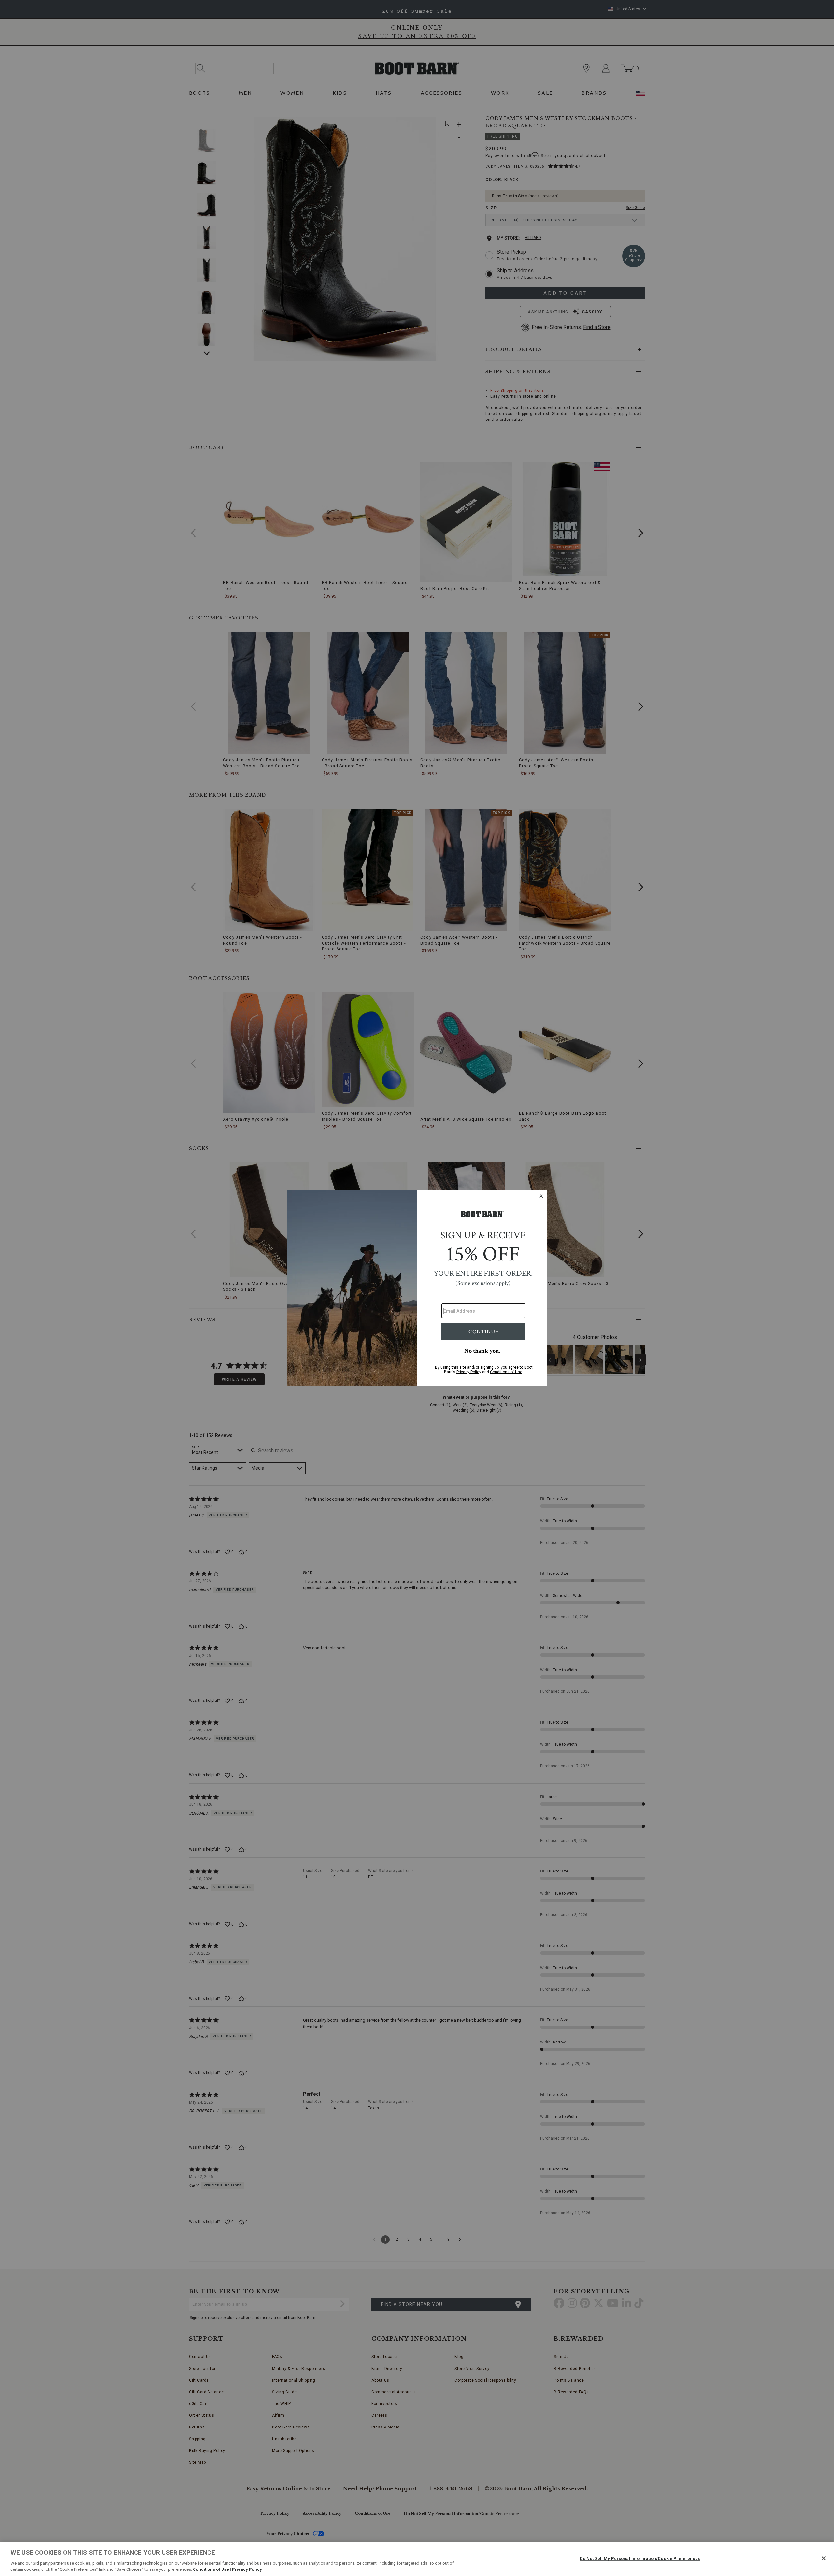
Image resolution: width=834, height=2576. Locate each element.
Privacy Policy (247, 2569)
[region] (417, 2559)
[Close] (824, 2558)
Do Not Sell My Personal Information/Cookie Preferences (640, 2559)
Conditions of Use (211, 2569)
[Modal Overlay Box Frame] (417, 1288)
